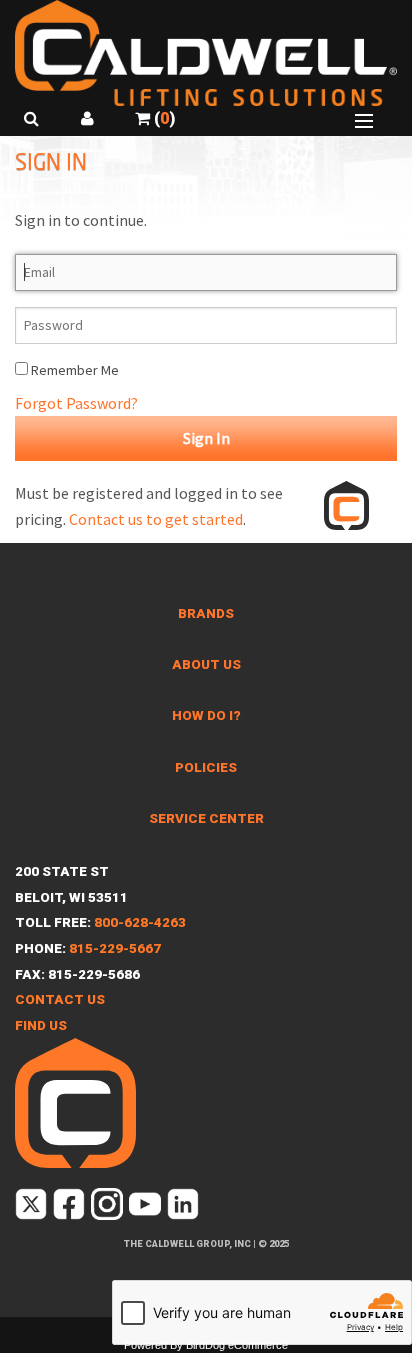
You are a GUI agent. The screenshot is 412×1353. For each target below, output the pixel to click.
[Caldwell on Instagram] (108, 1208)
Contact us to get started (156, 519)
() (162, 118)
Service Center (206, 818)
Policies (206, 767)
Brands (206, 613)
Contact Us (60, 999)
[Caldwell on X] (32, 1208)
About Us (206, 664)
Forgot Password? (76, 403)
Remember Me (73, 370)
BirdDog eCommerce (237, 1345)
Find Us (41, 1025)
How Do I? (206, 715)
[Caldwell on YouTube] (146, 1208)
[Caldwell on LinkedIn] (184, 1208)
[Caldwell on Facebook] (70, 1208)
